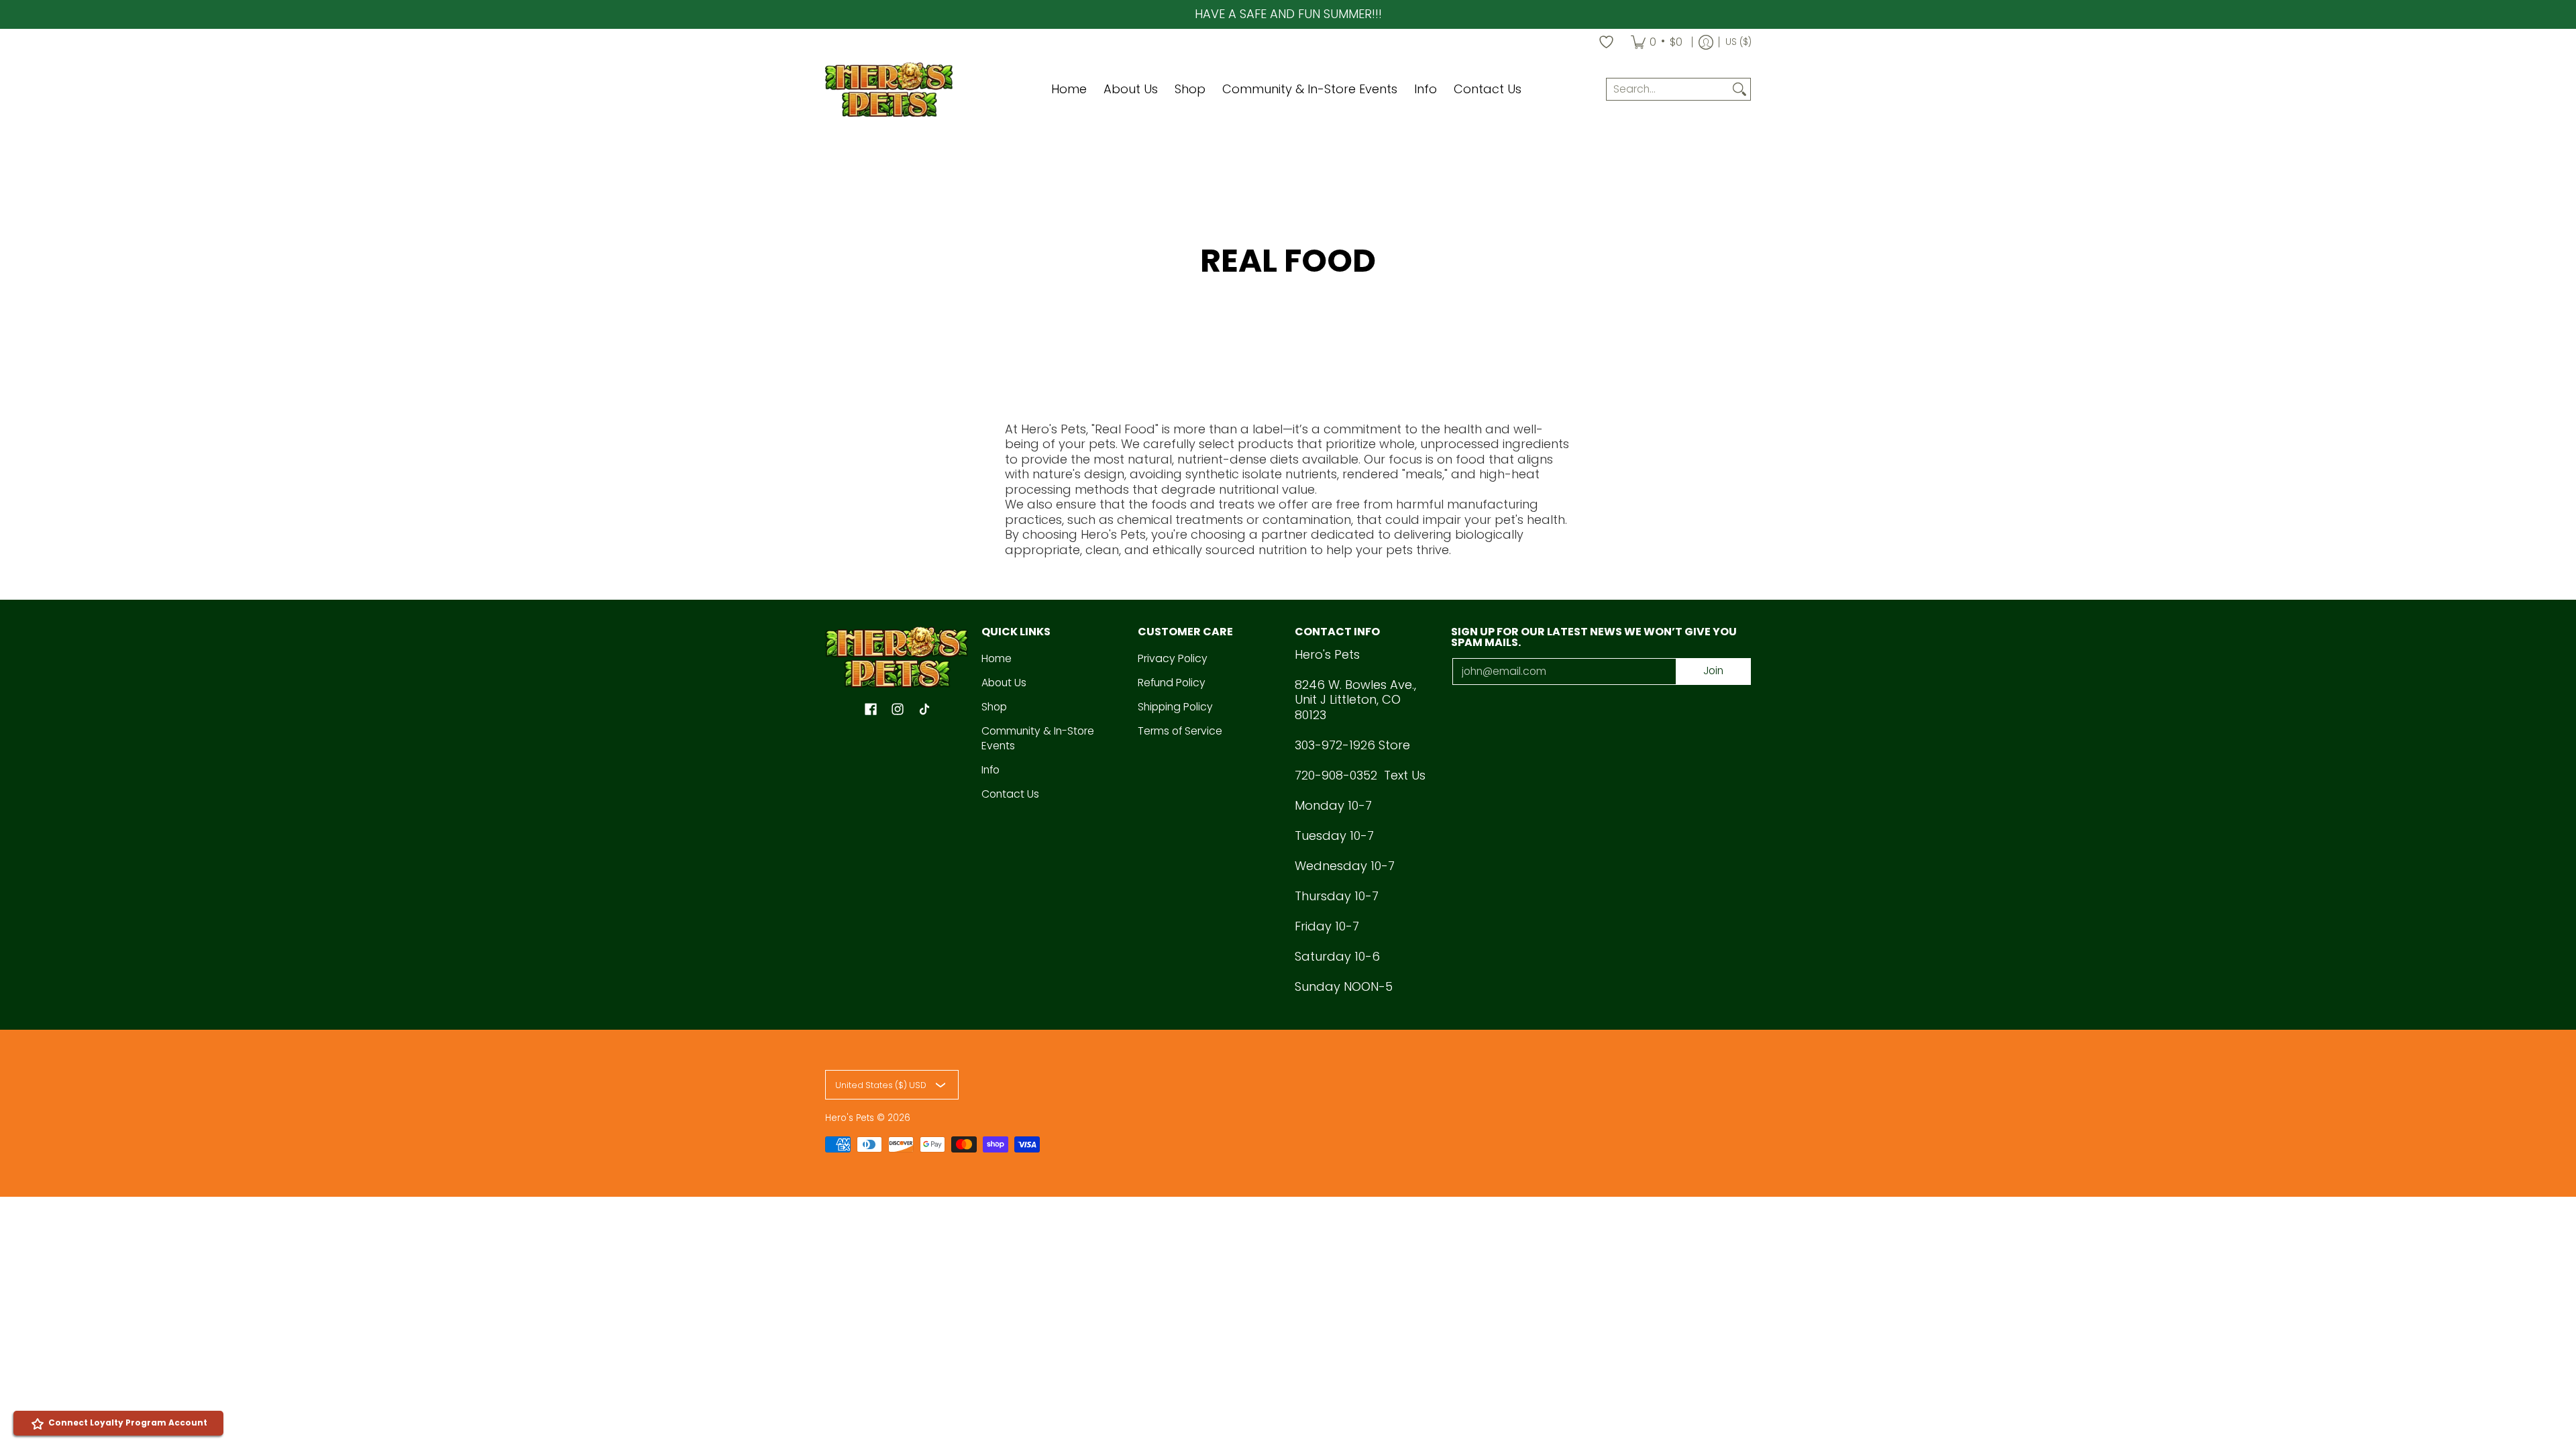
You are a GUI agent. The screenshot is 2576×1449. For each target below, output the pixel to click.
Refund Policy (1172, 683)
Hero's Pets (850, 1118)
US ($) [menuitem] (1738, 42)
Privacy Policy (1173, 658)
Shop (994, 707)
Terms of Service (1180, 731)
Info (990, 770)
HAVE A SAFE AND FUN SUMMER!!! (1288, 14)
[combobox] (1668, 90)
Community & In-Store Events (1038, 739)
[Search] (1739, 90)
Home (997, 658)
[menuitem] (1657, 42)
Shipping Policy (1175, 707)
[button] (871, 710)
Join (1713, 670)
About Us (1004, 683)
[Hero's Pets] (889, 90)
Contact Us (1010, 794)
